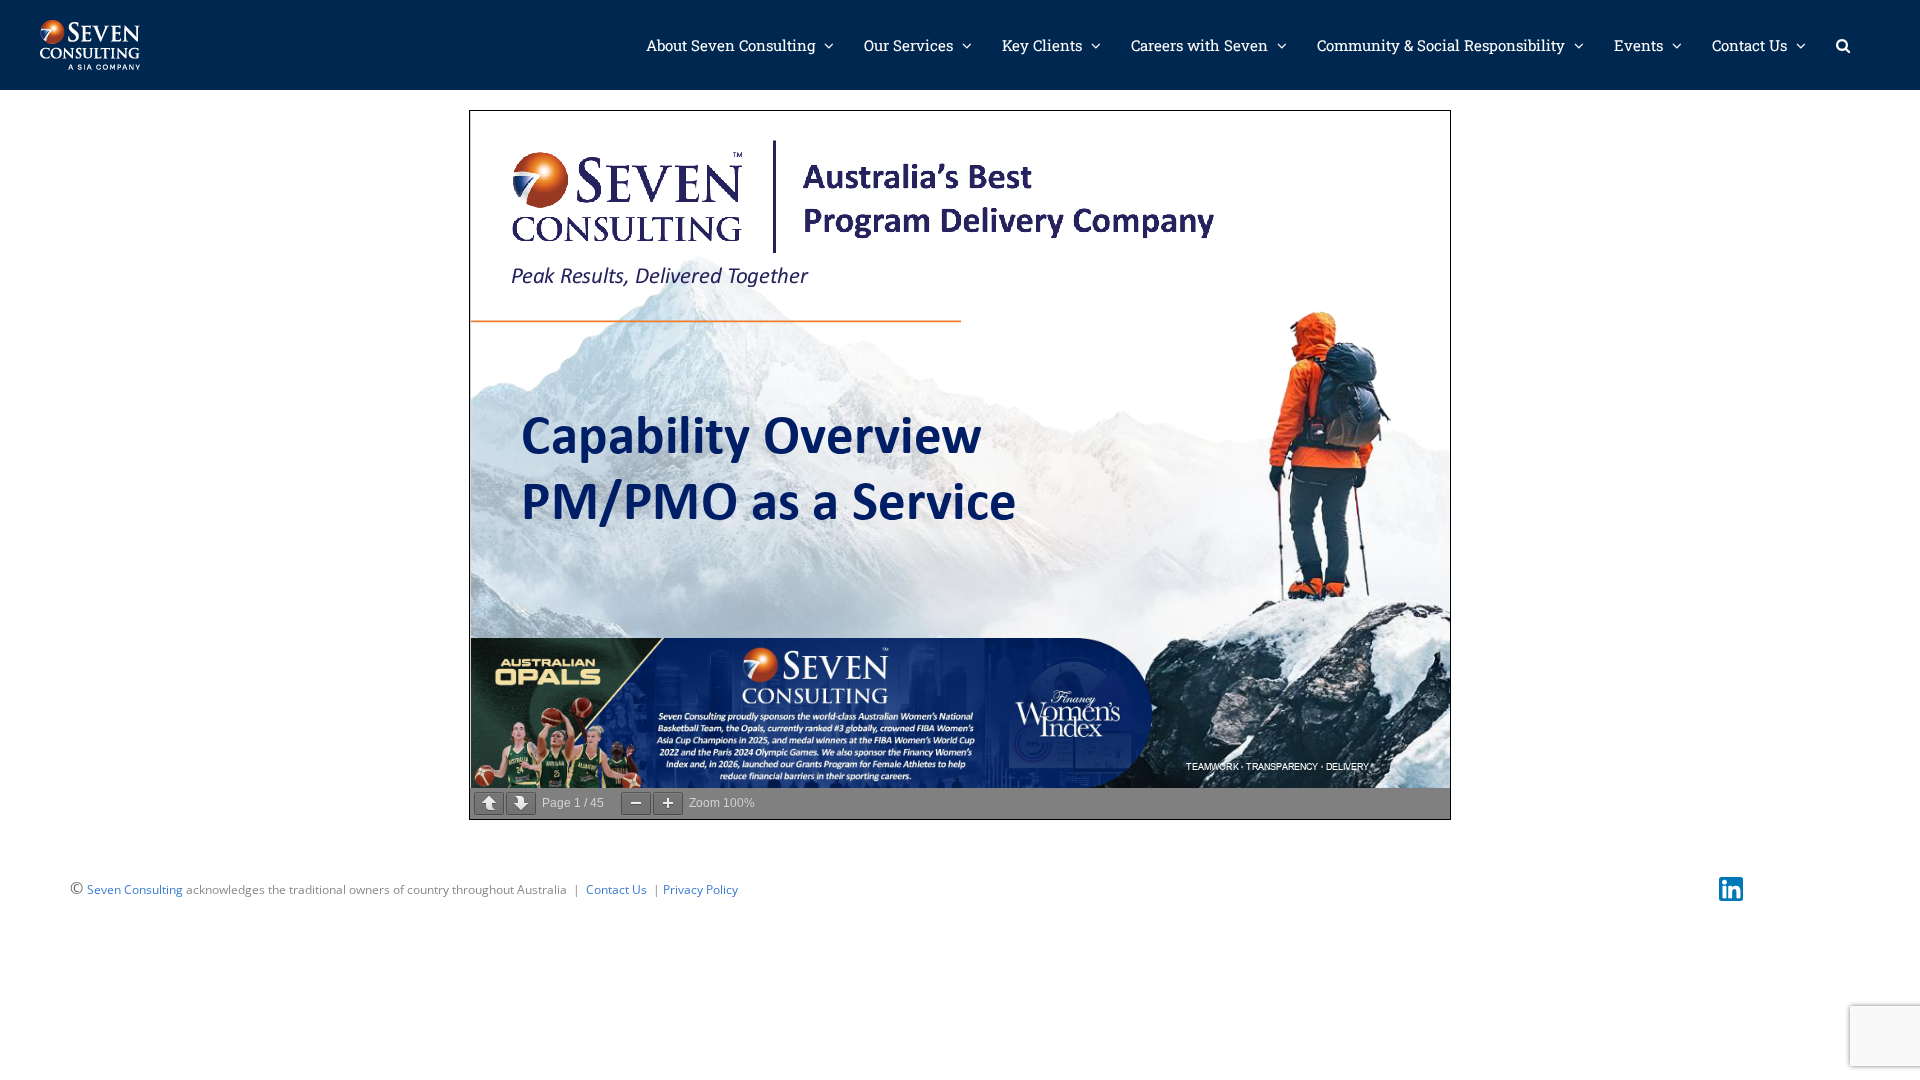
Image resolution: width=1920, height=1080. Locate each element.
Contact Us (616, 889)
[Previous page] (489, 803)
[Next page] (521, 803)
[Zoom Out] (636, 803)
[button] (1843, 45)
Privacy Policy (700, 889)
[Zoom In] (668, 803)
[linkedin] (1731, 885)
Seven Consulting (135, 889)
